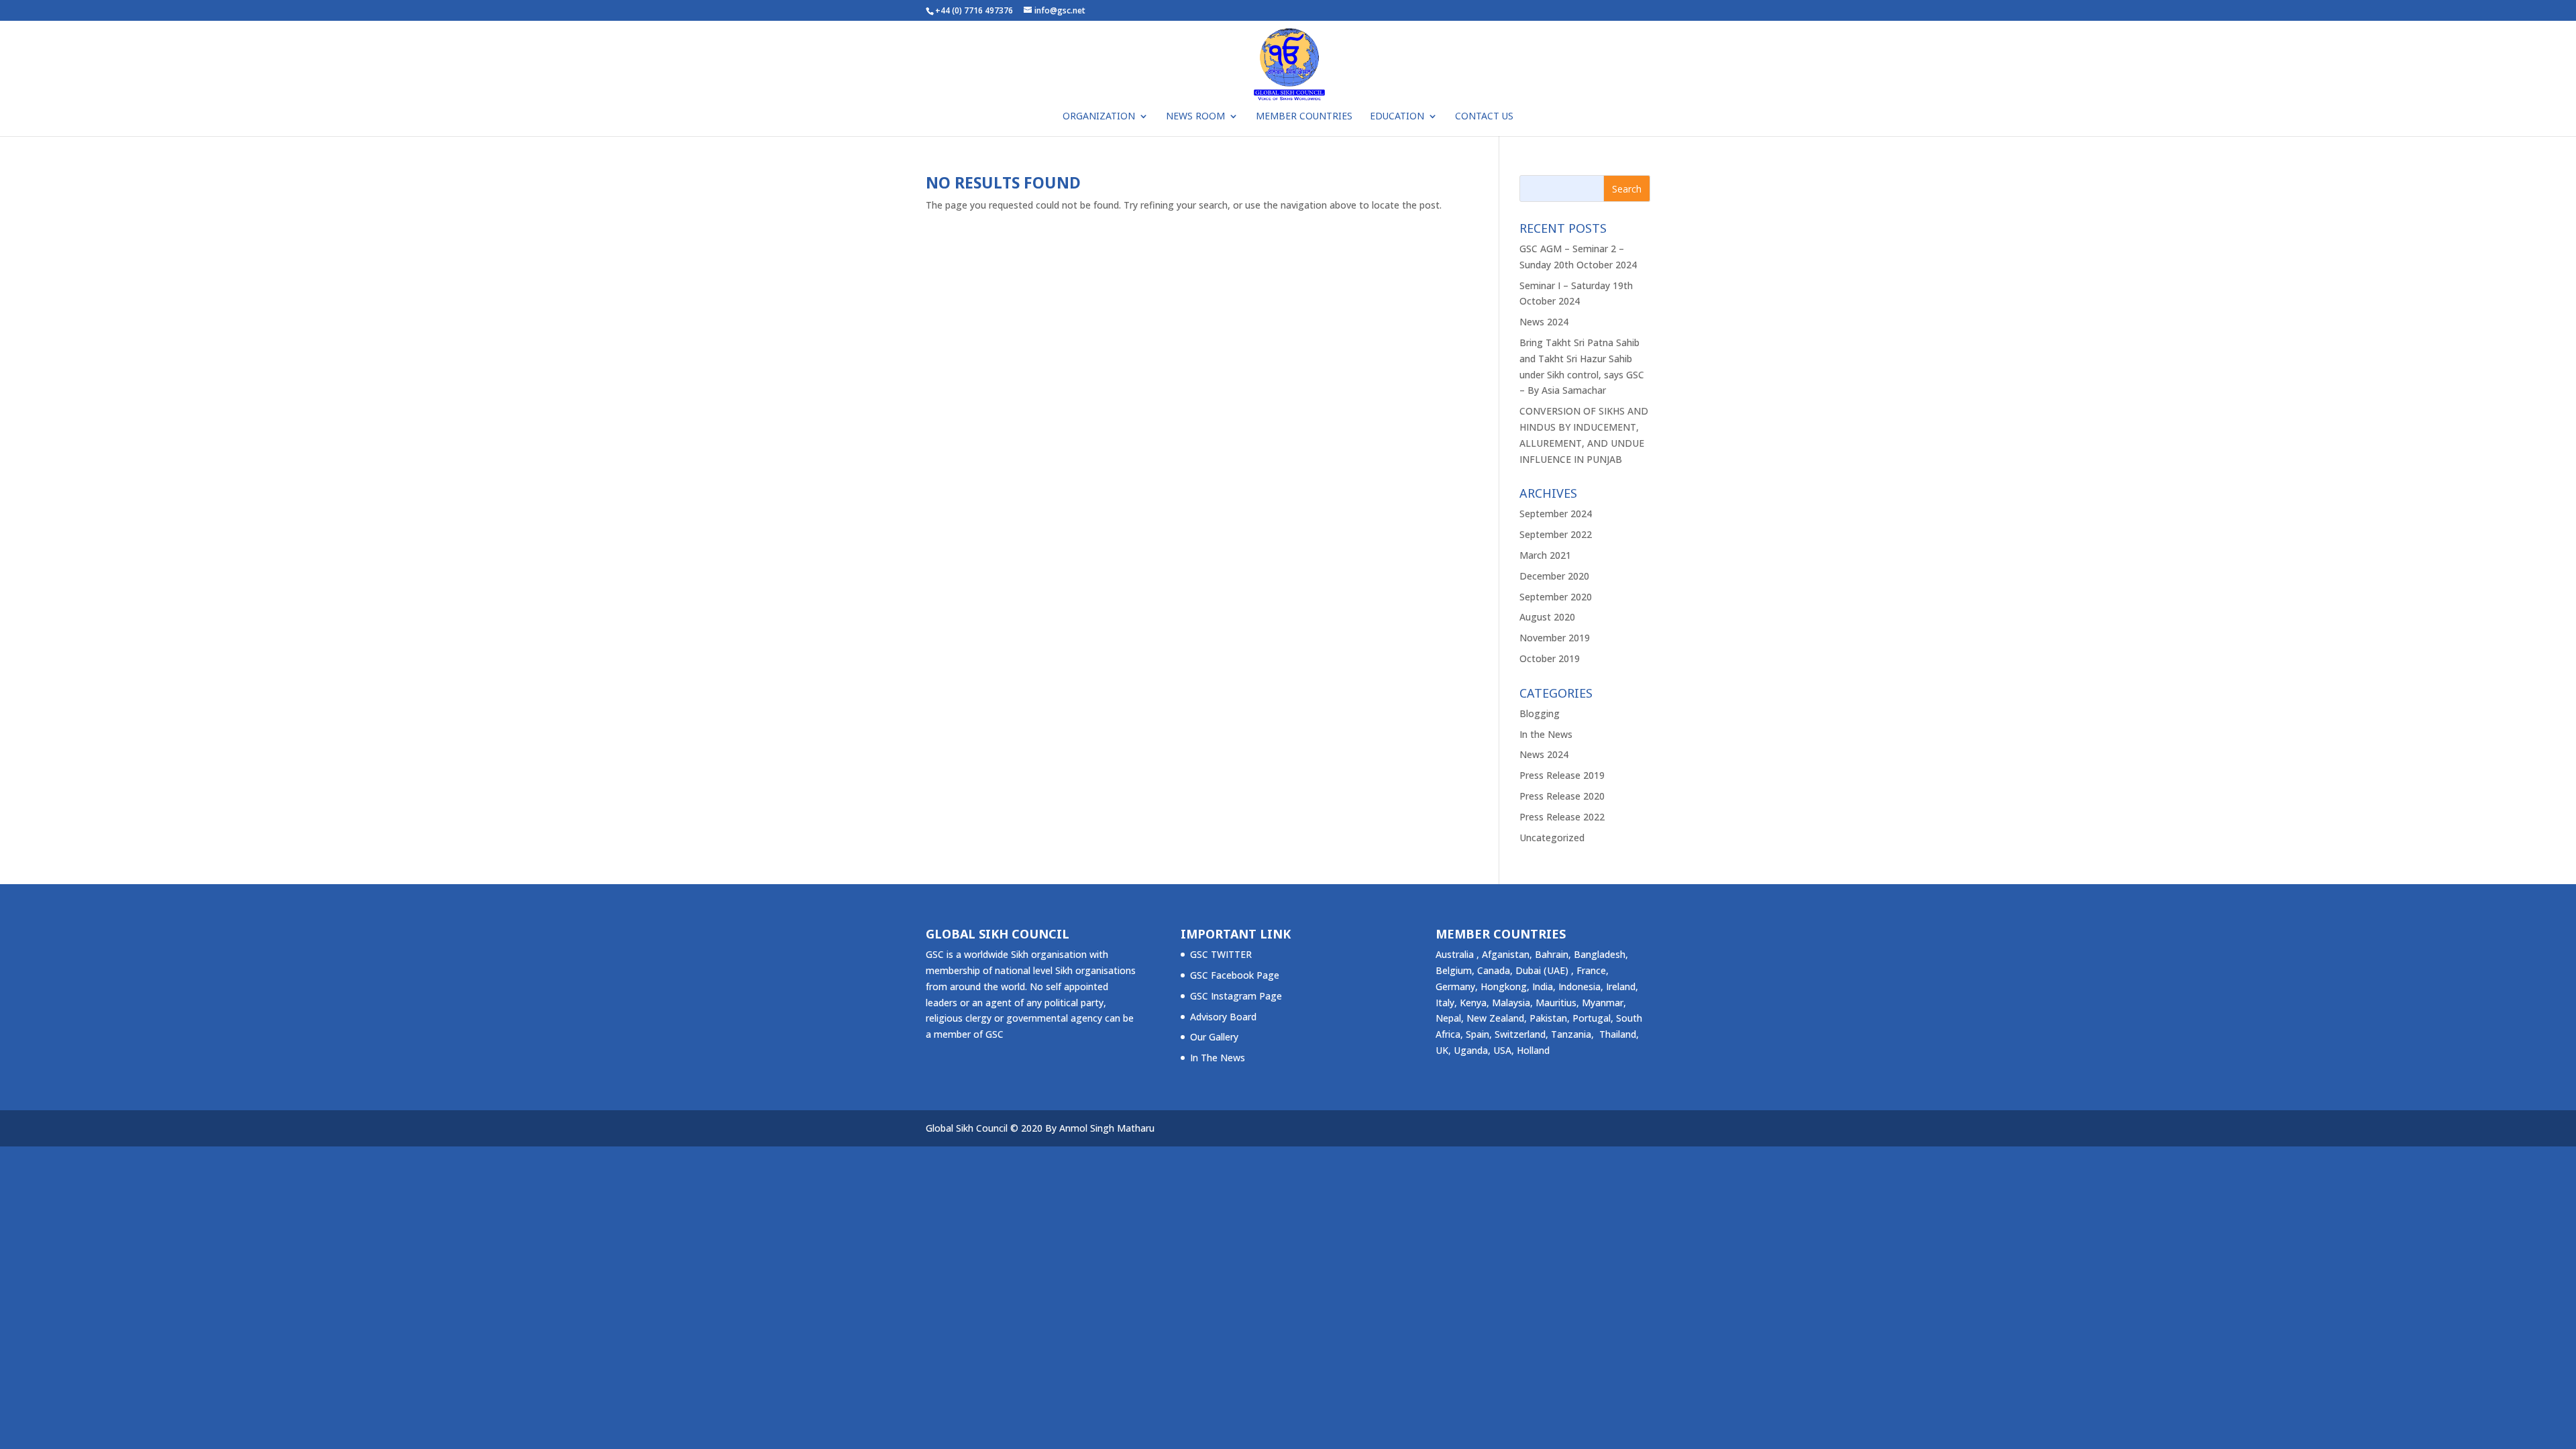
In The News (1218, 1058)
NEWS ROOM (1195, 117)
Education (1397, 117)
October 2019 (1550, 658)
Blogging (1540, 713)
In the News (1546, 734)
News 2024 (1544, 322)
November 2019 (1555, 638)
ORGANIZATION (1099, 117)
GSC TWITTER (1221, 954)
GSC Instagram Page (1236, 996)
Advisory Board (1223, 1017)
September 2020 (1556, 597)
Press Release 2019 (1562, 775)
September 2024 (1556, 514)
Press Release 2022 (1562, 817)
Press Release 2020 (1562, 796)
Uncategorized (1552, 838)
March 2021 (1545, 555)
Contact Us (1484, 117)
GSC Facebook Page (1235, 975)
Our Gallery (1214, 1037)
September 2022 (1556, 534)
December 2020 (1554, 576)
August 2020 (1547, 617)
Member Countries (1304, 117)
